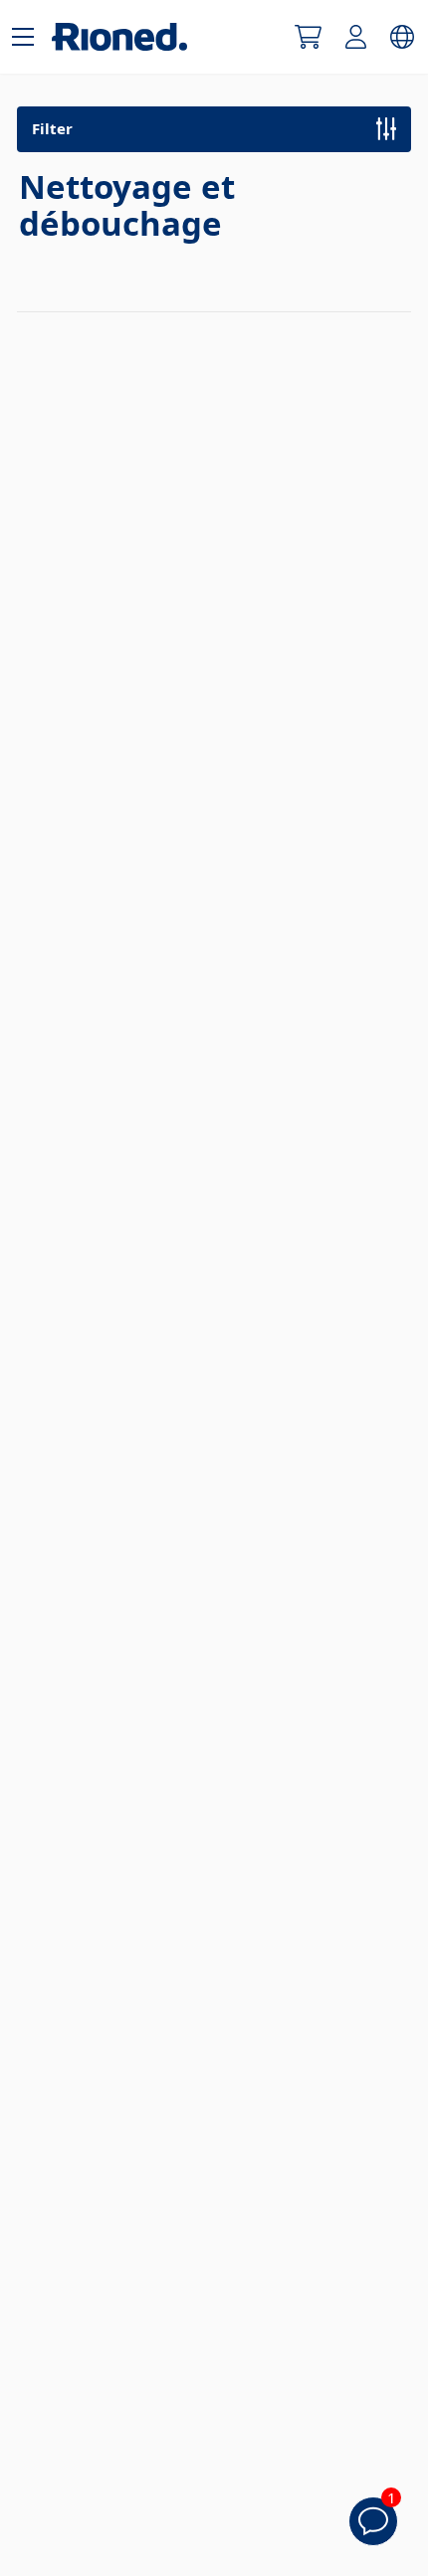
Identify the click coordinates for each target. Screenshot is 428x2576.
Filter (52, 128)
